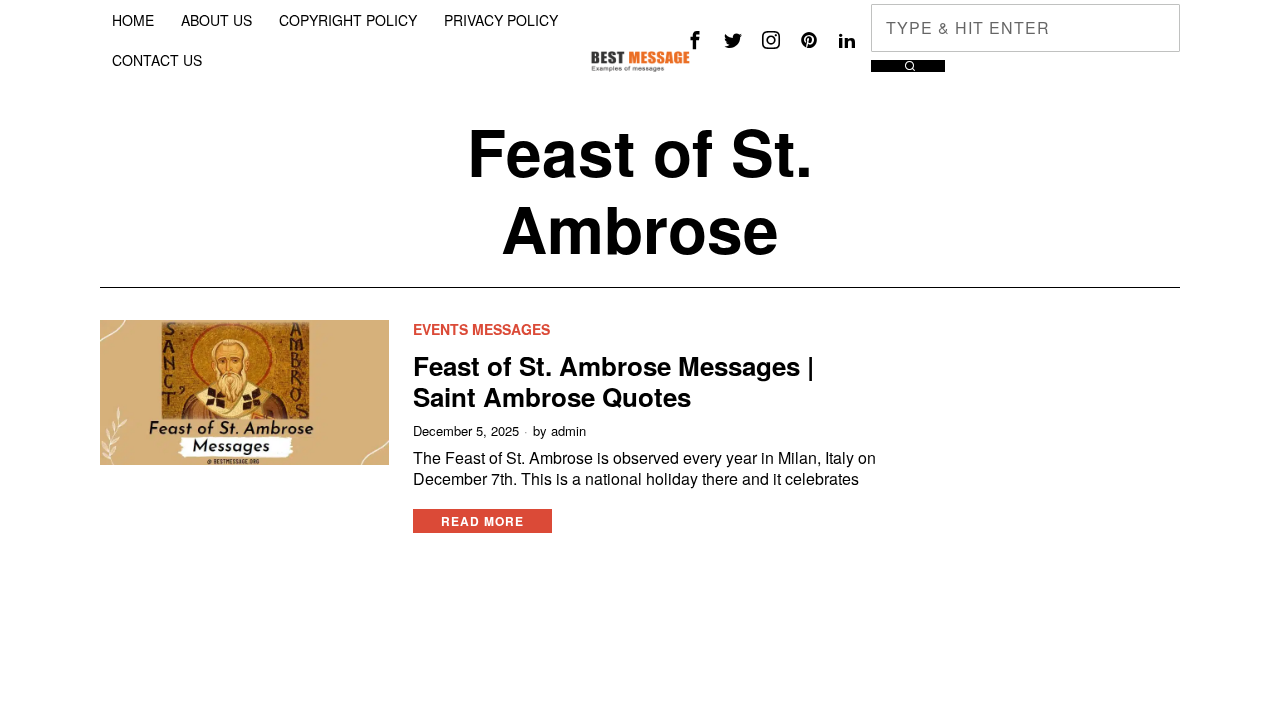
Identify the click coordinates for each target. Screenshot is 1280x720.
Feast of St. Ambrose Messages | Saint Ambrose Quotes (613, 381)
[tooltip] (695, 40)
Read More (482, 521)
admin (568, 431)
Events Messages (481, 329)
